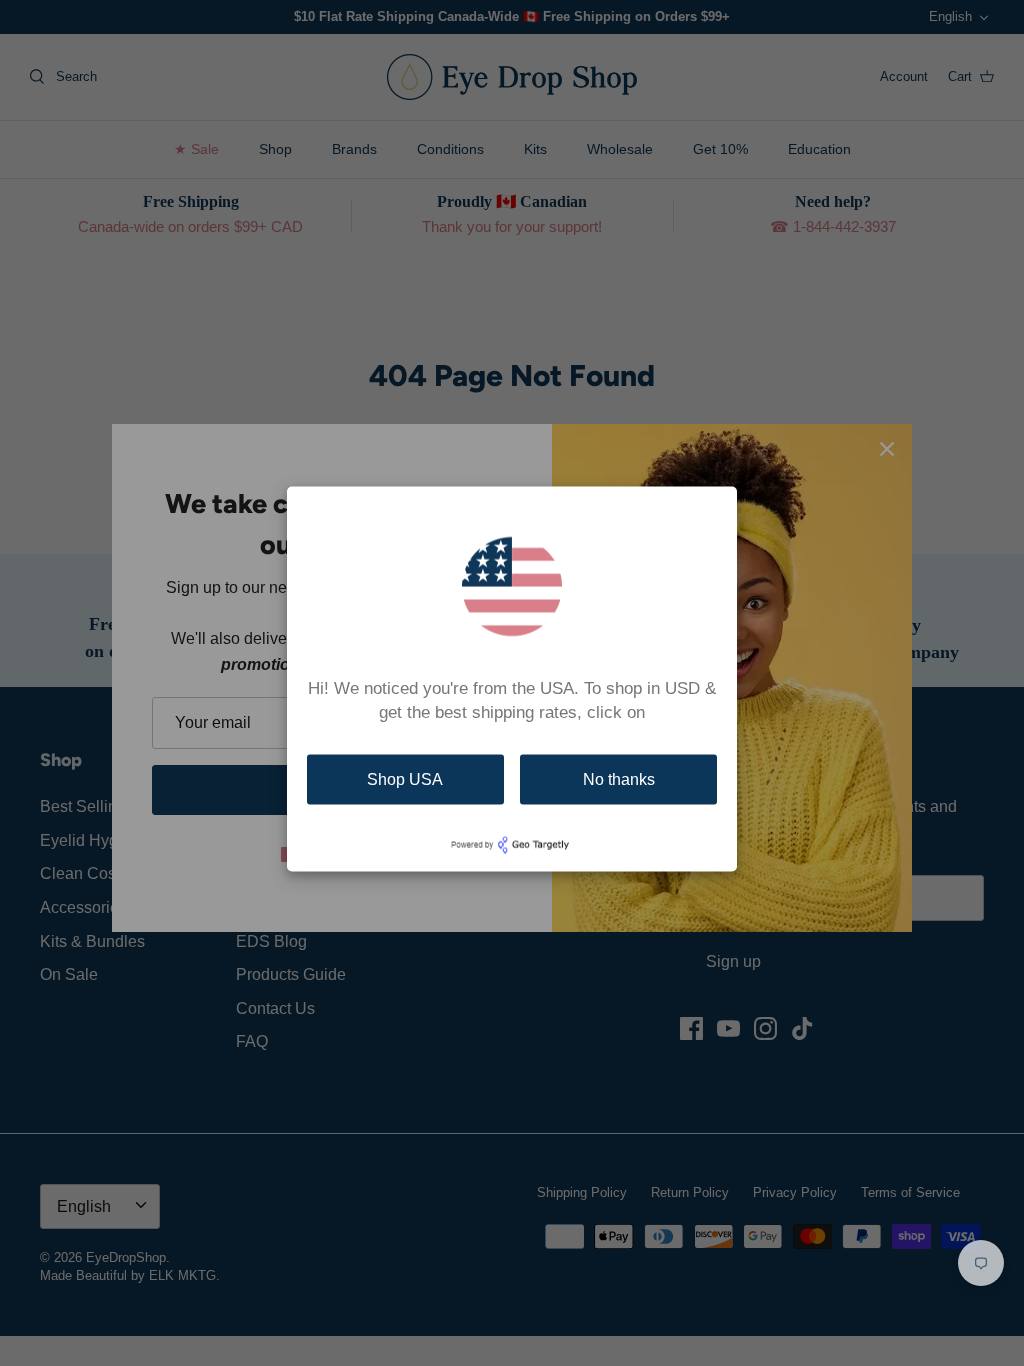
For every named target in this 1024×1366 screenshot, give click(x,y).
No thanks (619, 779)
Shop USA (405, 779)
